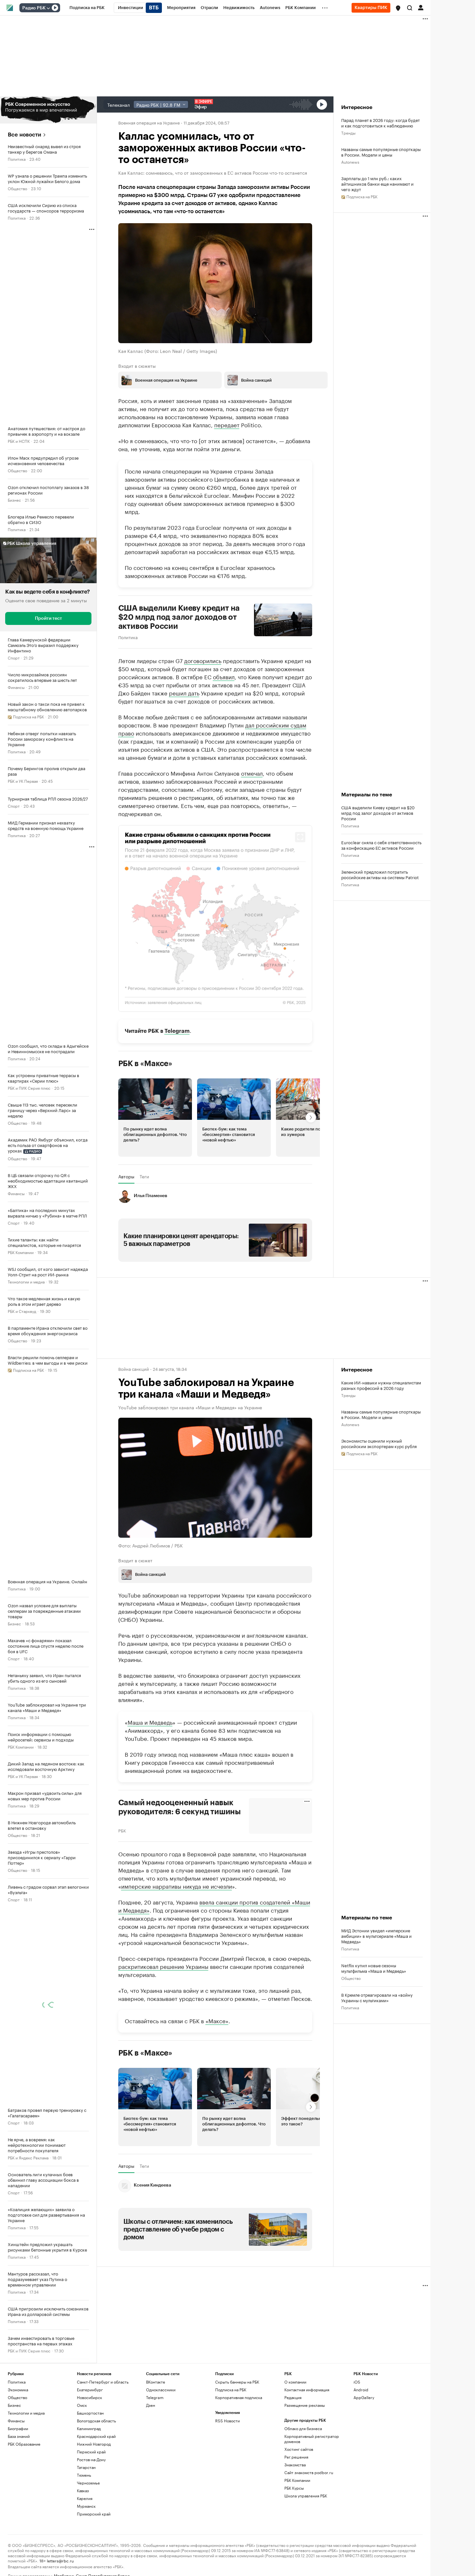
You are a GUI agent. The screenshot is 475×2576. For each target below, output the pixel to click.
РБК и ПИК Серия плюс (29, 1088)
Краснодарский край (96, 2436)
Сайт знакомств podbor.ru (309, 2472)
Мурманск (86, 2506)
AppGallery (364, 2397)
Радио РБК (34, 8)
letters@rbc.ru (60, 2560)
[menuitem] (87, 8)
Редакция (293, 2397)
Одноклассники (161, 2389)
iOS (357, 2381)
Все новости (24, 135)
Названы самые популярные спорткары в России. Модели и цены (381, 152)
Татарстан (86, 2467)
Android (361, 2389)
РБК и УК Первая (23, 781)
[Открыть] (48, 8)
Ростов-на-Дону (91, 2459)
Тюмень (84, 2475)
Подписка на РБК (231, 2389)
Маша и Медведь (150, 1721)
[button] (398, 8)
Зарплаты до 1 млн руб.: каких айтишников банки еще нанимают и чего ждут (377, 184)
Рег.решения (296, 2456)
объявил (224, 676)
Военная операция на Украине (149, 122)
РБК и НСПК (19, 441)
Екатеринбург (90, 2389)
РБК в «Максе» (145, 1063)
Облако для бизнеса (303, 2428)
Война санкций (134, 1368)
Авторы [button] (126, 1176)
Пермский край (91, 2451)
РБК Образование (24, 2444)
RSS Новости (227, 2420)
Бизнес (14, 500)
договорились (203, 660)
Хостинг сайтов (299, 2449)
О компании (295, 2381)
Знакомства (295, 2464)
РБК (122, 1830)
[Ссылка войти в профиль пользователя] (421, 7)
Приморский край (94, 2513)
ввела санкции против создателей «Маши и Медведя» (214, 1905)
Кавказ (83, 2490)
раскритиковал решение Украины (163, 1966)
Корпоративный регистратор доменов (312, 2438)
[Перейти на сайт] (48, 110)
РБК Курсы (294, 2488)
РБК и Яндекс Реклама (28, 2157)
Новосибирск (90, 2397)
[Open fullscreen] (300, 837)
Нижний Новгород (94, 2444)
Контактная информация (307, 2389)
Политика (17, 159)
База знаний (19, 2436)
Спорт (14, 657)
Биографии (18, 2428)
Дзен (151, 2405)
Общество (17, 188)
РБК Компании (21, 1252)
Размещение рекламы (305, 2405)
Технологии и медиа (26, 1281)
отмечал (252, 772)
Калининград (89, 2428)
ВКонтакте (156, 2381)
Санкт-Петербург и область (103, 2381)
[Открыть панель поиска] (410, 8)
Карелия (85, 2498)
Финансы (16, 687)
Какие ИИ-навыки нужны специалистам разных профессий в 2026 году (381, 1385)
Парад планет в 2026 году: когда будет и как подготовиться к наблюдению (380, 123)
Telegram (177, 1031)
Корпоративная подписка (239, 2397)
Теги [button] (144, 1176)
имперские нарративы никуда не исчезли (177, 1885)
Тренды (348, 132)
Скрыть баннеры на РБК (237, 2381)
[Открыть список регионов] (398, 8)
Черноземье (88, 2482)
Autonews (350, 162)
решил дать (184, 692)
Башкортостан (90, 2412)
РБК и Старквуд (22, 1311)
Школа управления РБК (306, 2495)
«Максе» (217, 2020)
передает (227, 424)
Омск (82, 2405)
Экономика (18, 2389)
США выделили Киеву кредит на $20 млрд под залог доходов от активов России (179, 617)
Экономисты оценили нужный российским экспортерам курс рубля (379, 1443)
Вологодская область (96, 2420)
